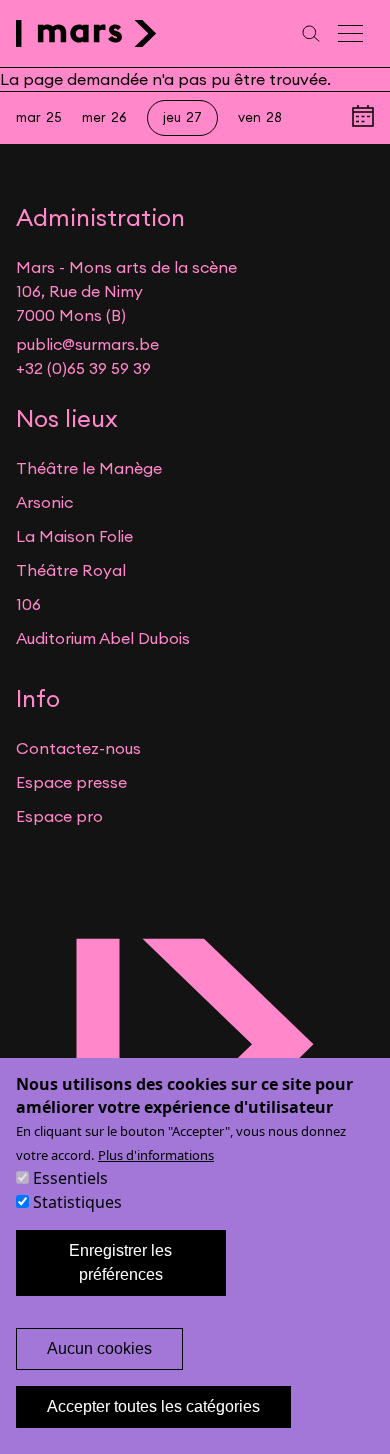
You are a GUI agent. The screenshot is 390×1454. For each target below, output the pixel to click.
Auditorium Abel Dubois (103, 638)
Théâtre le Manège (89, 468)
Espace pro (59, 816)
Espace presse (71, 782)
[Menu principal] (352, 33)
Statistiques (77, 1202)
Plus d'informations (156, 1155)
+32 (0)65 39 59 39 (83, 368)
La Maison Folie (74, 536)
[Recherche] (311, 33)
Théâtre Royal (71, 570)
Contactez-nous (78, 748)
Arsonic (44, 502)
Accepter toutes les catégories (153, 1406)
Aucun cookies (99, 1348)
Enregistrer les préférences (120, 1262)
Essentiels (70, 1178)
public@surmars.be (87, 344)
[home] (86, 33)
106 (28, 604)
